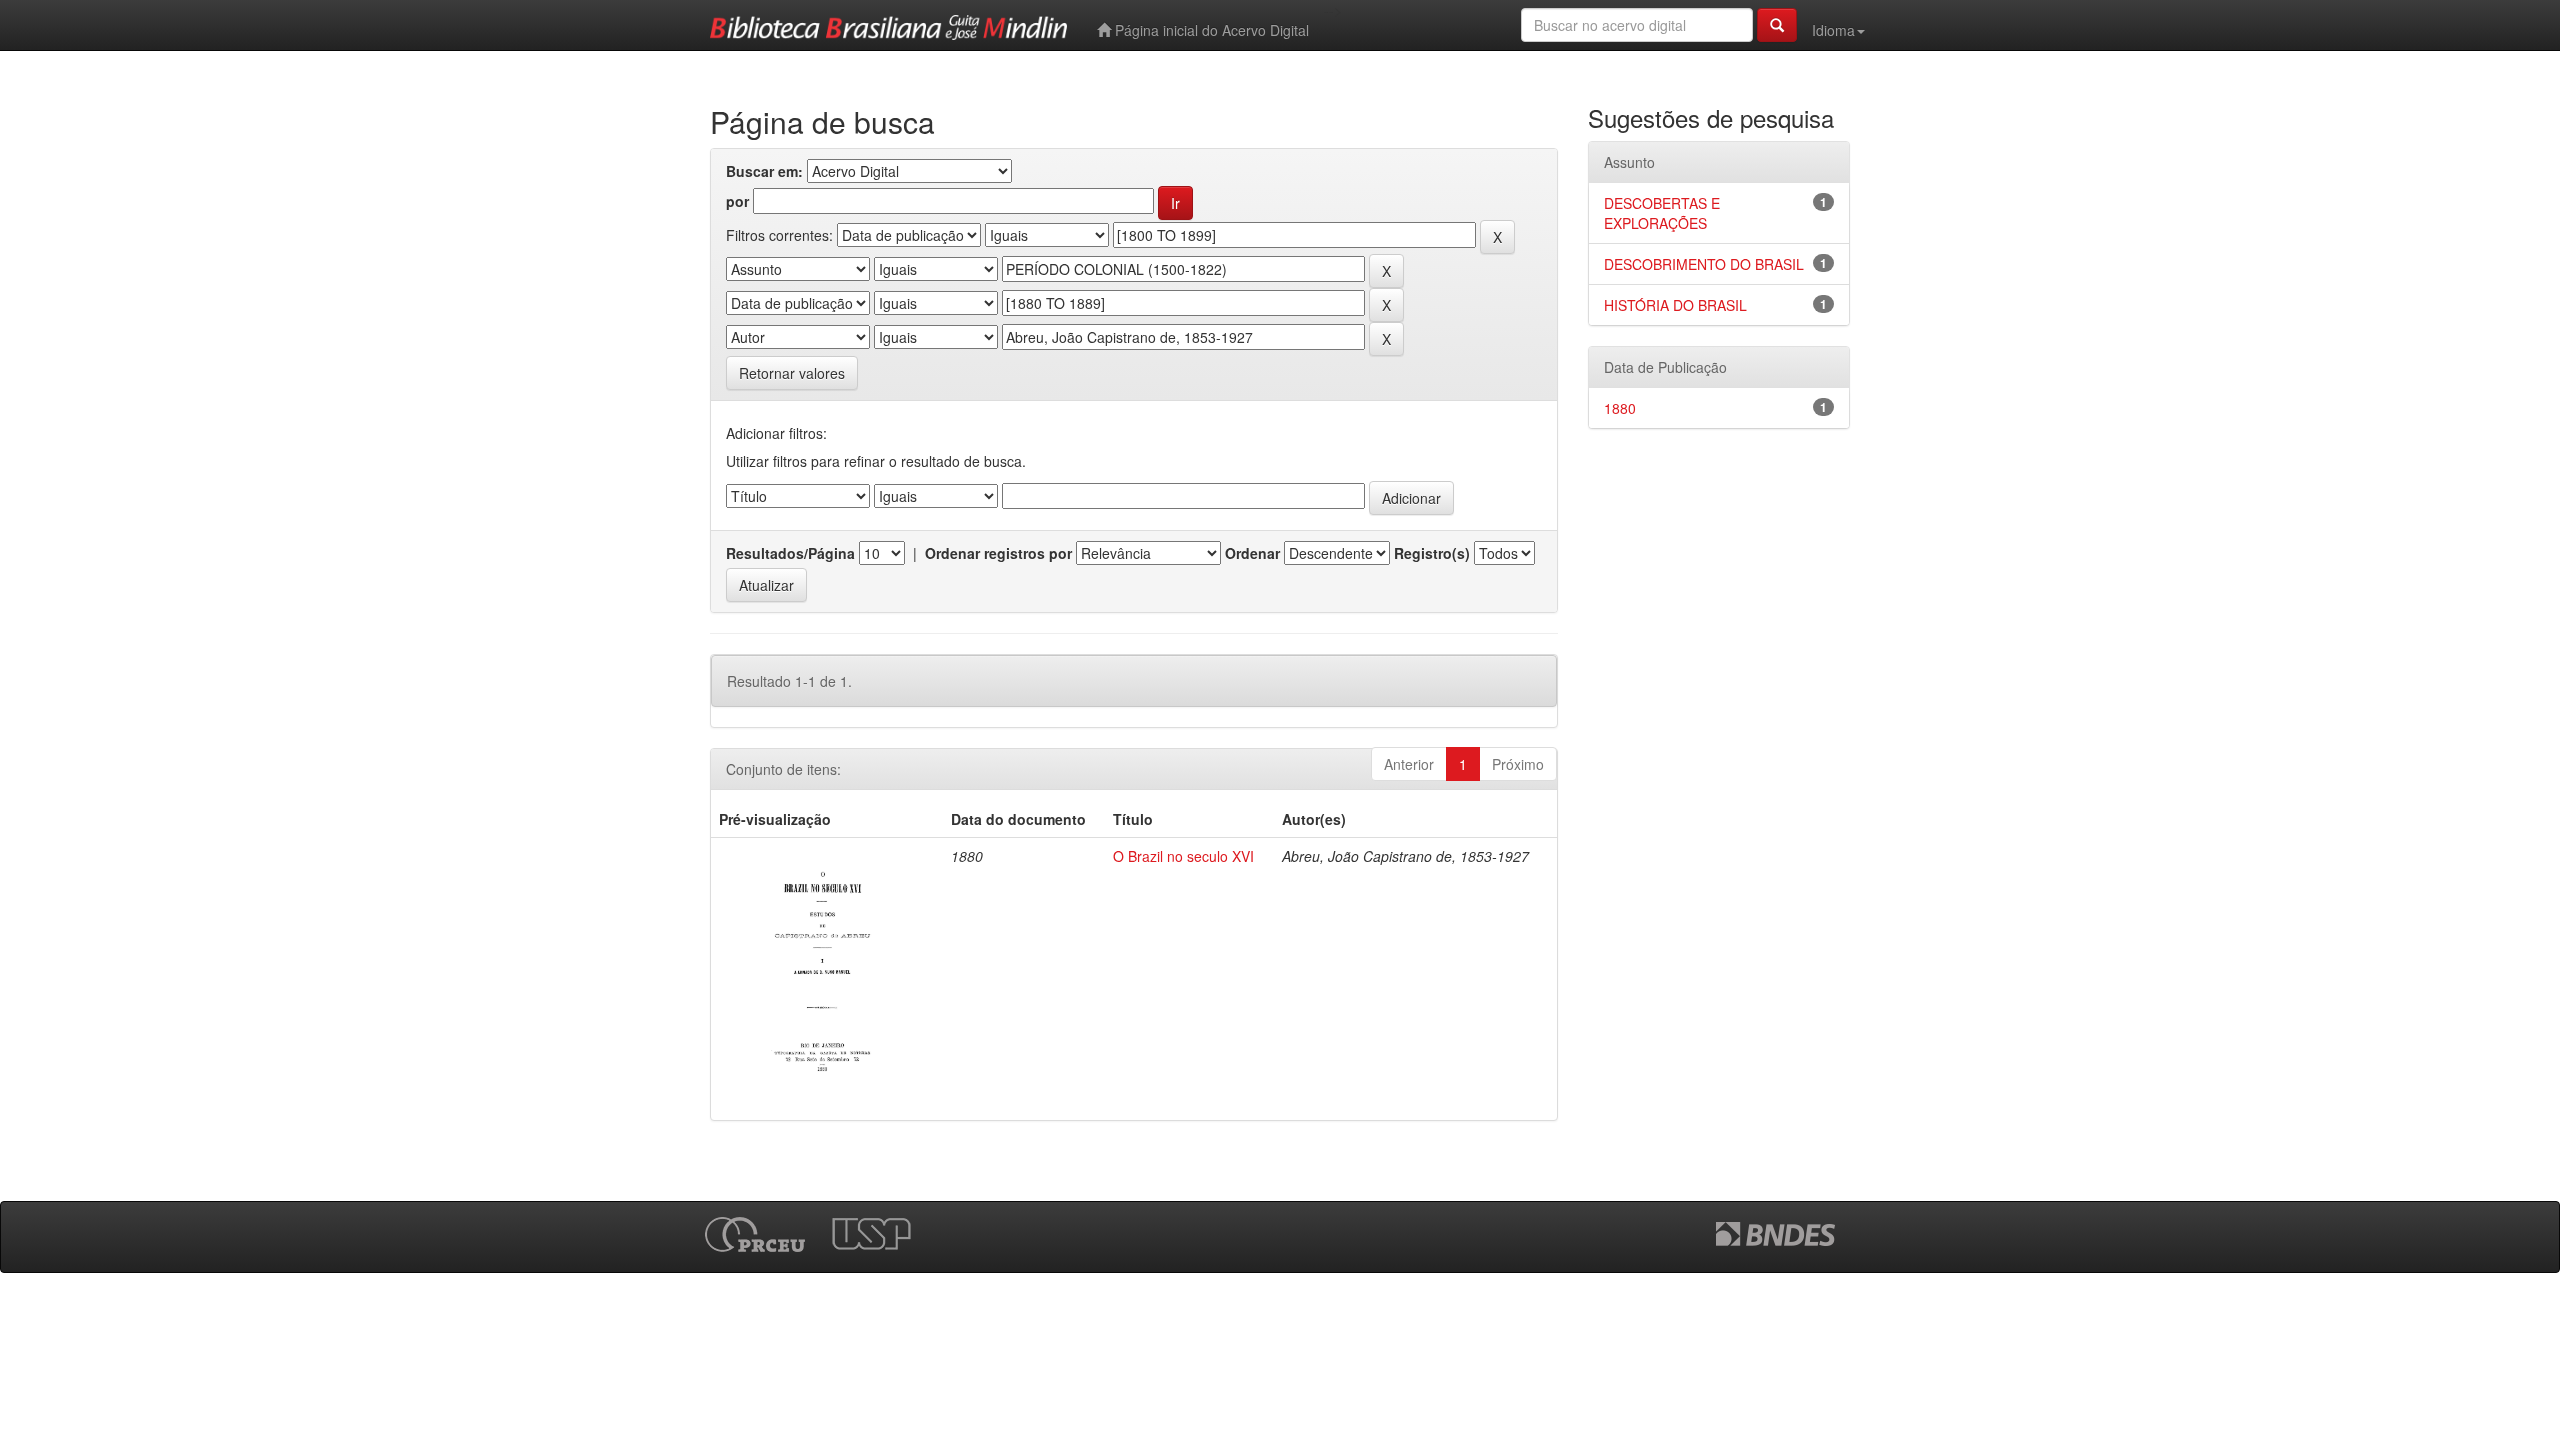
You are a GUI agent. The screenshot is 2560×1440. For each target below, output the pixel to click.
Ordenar (1252, 553)
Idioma (1833, 30)
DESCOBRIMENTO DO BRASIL (1704, 264)
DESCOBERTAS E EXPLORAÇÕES (1662, 213)
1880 (1620, 408)
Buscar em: (764, 171)
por (737, 201)
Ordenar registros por (998, 553)
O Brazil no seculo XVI (1183, 856)
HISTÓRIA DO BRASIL (1675, 305)
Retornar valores (792, 373)
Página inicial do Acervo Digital (1210, 30)
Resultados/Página (790, 553)
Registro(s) (1432, 553)
